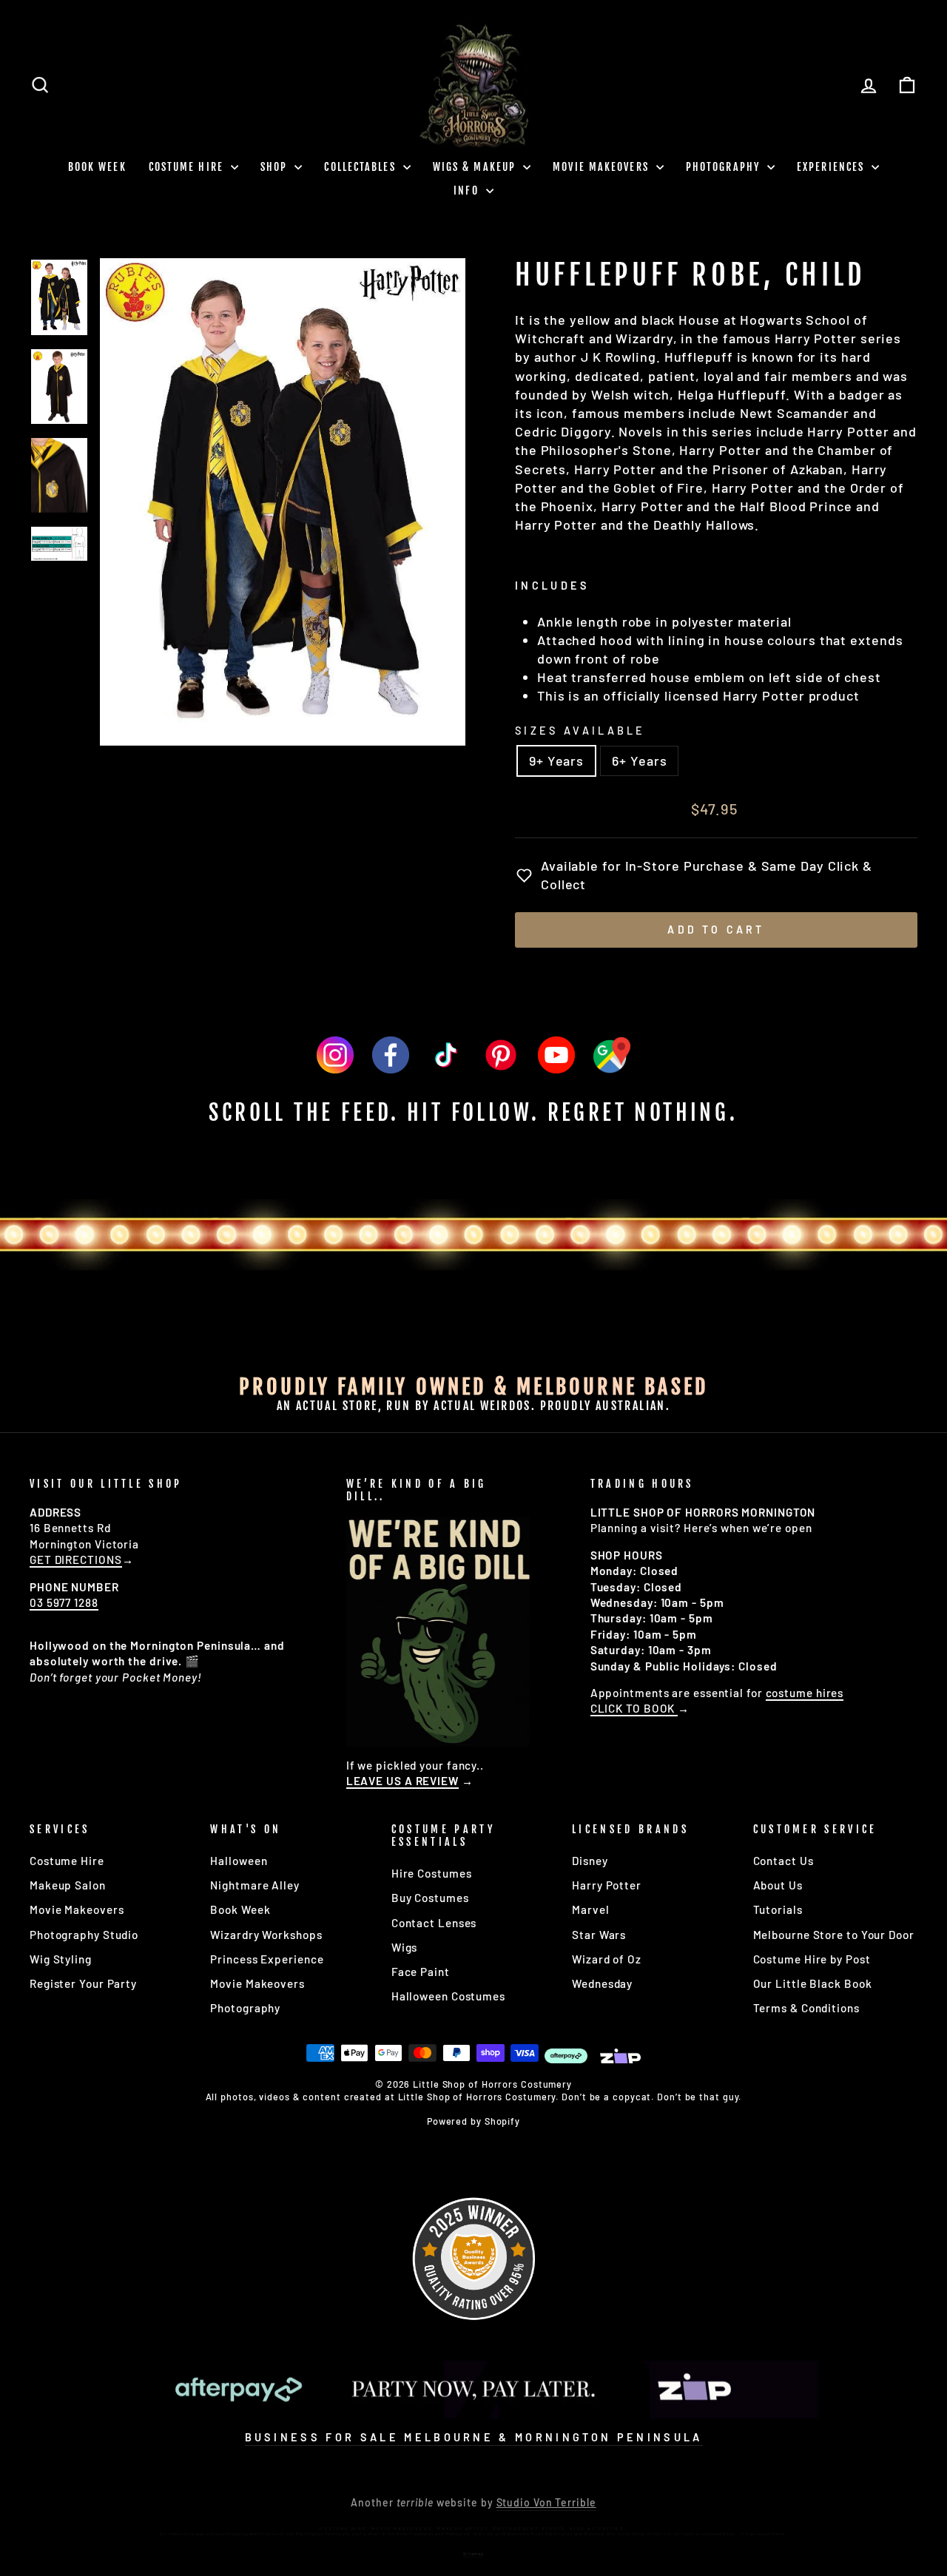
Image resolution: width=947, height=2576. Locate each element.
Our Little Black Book (813, 1983)
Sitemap (473, 2553)
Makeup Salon (68, 1885)
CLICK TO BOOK (634, 1708)
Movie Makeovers (603, 167)
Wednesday (602, 1983)
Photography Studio (84, 1935)
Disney (590, 1861)
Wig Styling (61, 1959)
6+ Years (639, 761)
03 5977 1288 (64, 1602)
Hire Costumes (432, 1873)
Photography (725, 167)
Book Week (240, 1909)
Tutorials (778, 1909)
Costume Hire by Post (812, 1959)
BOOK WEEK (97, 167)
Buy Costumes (430, 1898)
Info (468, 190)
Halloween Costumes (448, 1996)
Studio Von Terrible (546, 2502)
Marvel (590, 1909)
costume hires (805, 1693)
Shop (276, 167)
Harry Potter (607, 1885)
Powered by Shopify (473, 2121)
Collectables (361, 167)
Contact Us (783, 1861)
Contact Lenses (434, 1923)
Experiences (832, 167)
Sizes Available (580, 731)
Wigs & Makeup (476, 167)
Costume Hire (188, 167)
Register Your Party (83, 1983)
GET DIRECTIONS (76, 1560)
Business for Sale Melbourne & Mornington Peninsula (474, 2437)
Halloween (239, 1861)
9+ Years (556, 761)
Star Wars (599, 1935)
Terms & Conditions (806, 2008)
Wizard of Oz (607, 1959)
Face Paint (421, 1972)
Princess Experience (267, 1959)
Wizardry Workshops (266, 1935)
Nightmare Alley (255, 1885)
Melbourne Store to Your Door (834, 1935)
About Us (778, 1885)
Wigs (405, 1947)
